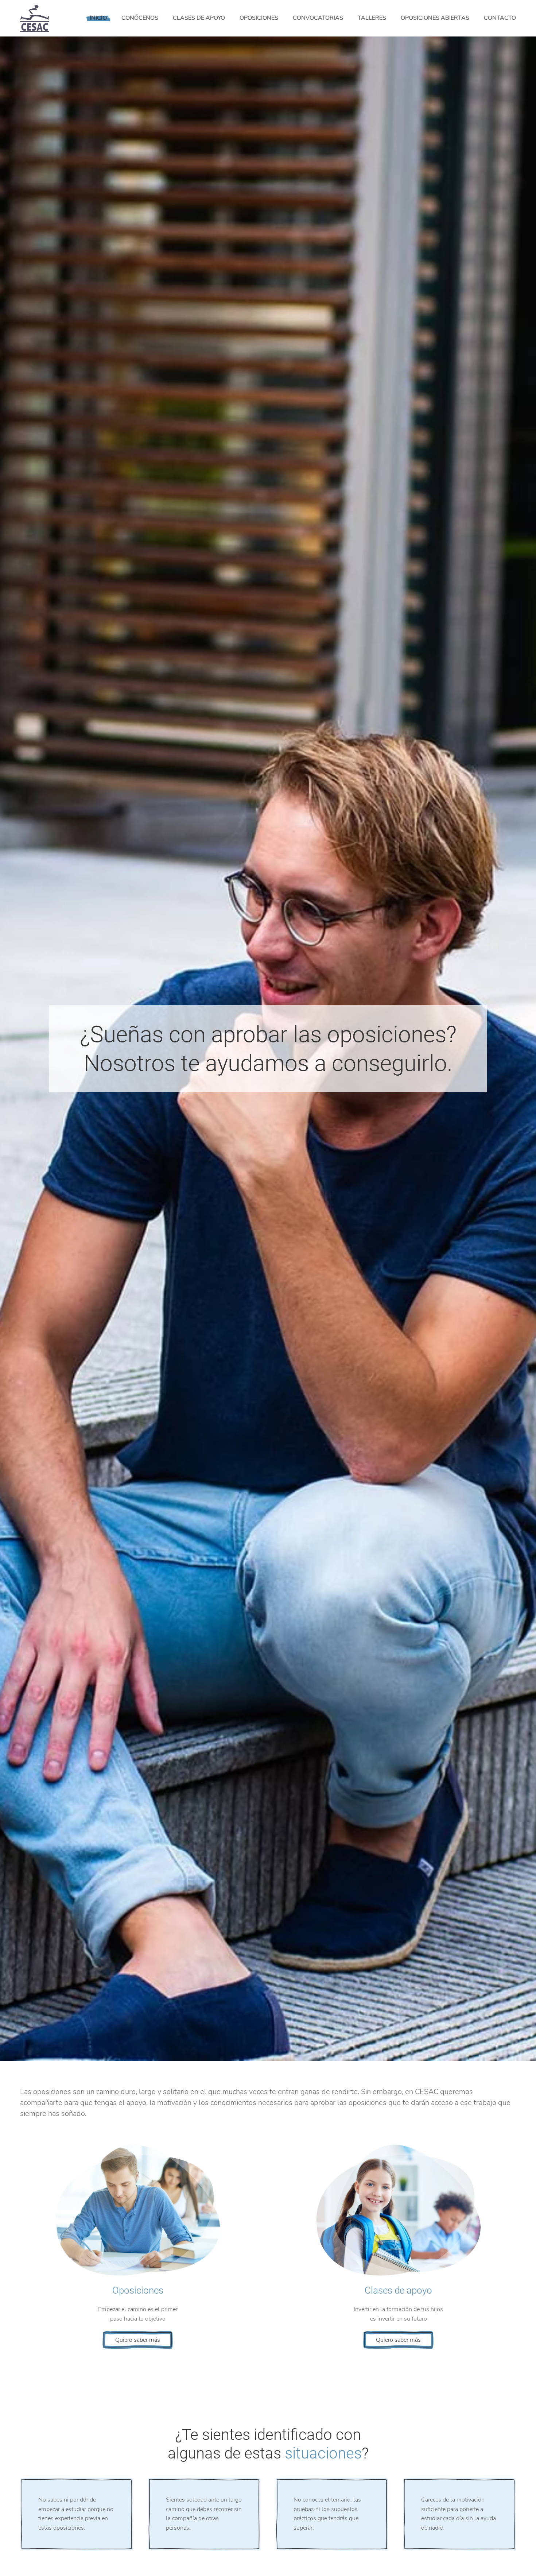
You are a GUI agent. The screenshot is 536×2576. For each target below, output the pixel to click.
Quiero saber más (138, 2340)
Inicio (98, 18)
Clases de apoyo (199, 18)
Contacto (500, 18)
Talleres (372, 18)
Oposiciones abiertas (435, 18)
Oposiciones (259, 18)
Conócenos (140, 18)
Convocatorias (318, 18)
